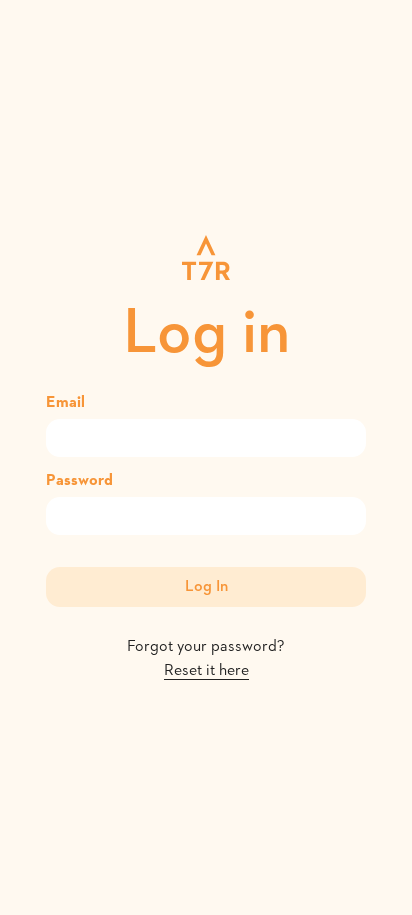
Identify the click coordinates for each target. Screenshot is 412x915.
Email (65, 403)
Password (79, 481)
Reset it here (206, 671)
